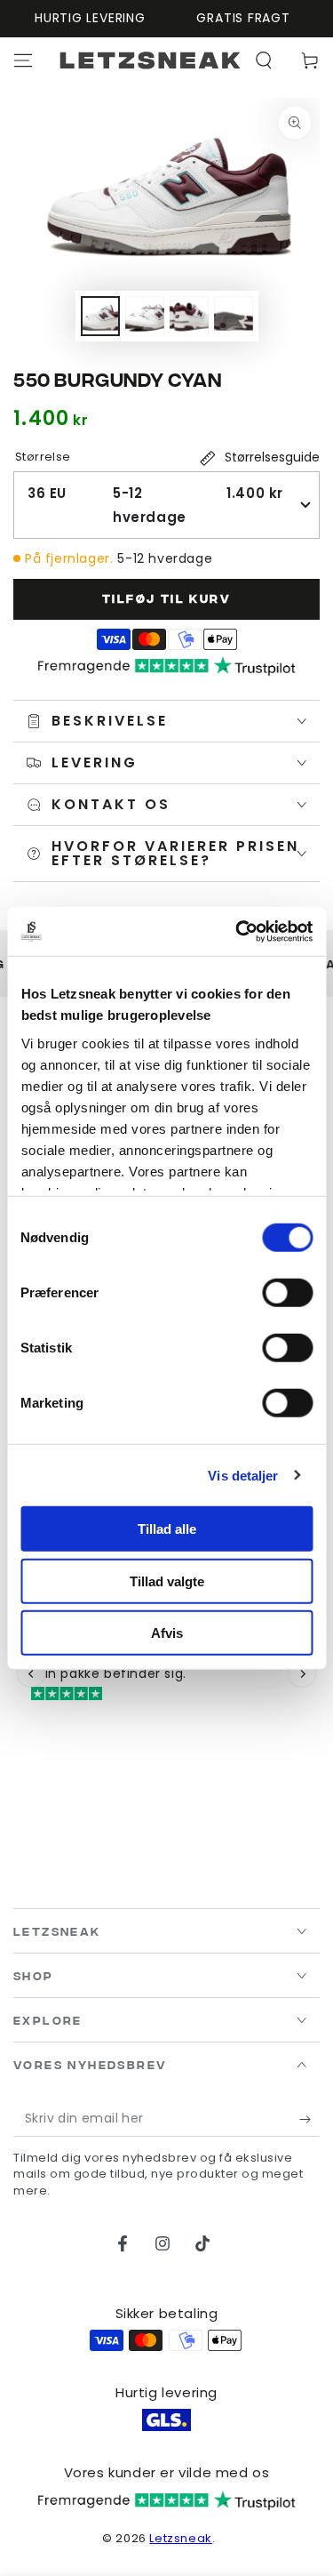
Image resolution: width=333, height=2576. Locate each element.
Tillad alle (167, 1529)
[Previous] (31, 1673)
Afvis (167, 1633)
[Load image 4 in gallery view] (234, 316)
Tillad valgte (167, 1581)
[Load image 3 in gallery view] (189, 316)
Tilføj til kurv (166, 598)
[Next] (302, 1673)
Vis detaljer (243, 1475)
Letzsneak (180, 2538)
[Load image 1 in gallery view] (100, 316)
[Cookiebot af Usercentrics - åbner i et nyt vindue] (237, 931)
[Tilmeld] (309, 2119)
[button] (264, 60)
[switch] (287, 1293)
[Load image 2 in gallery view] (145, 316)
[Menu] (23, 60)
